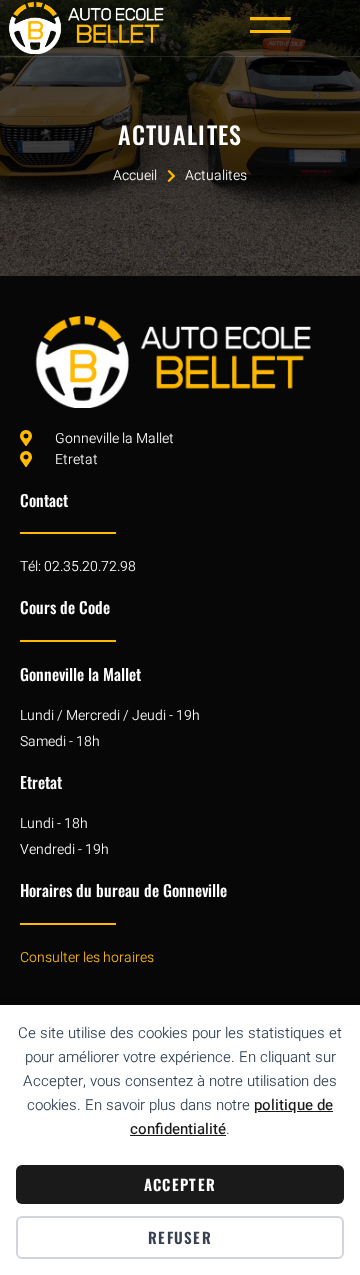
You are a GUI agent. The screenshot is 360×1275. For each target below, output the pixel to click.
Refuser (180, 1237)
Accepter (180, 1184)
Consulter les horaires (87, 957)
